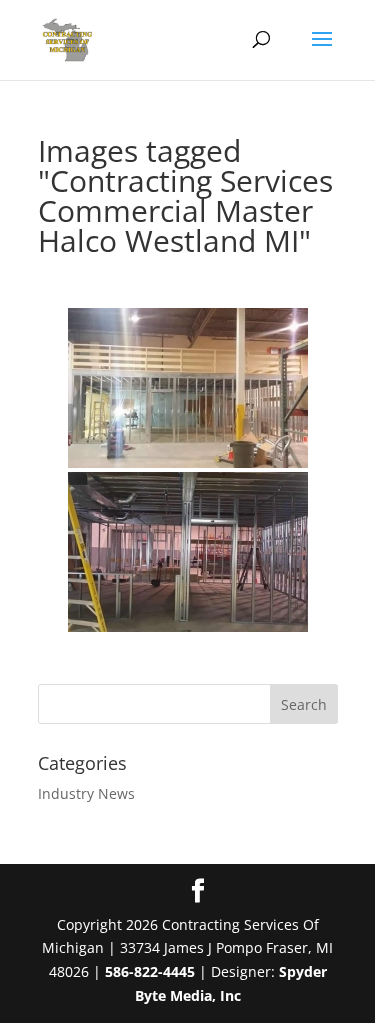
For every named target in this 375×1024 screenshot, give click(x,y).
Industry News (86, 793)
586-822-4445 (150, 971)
